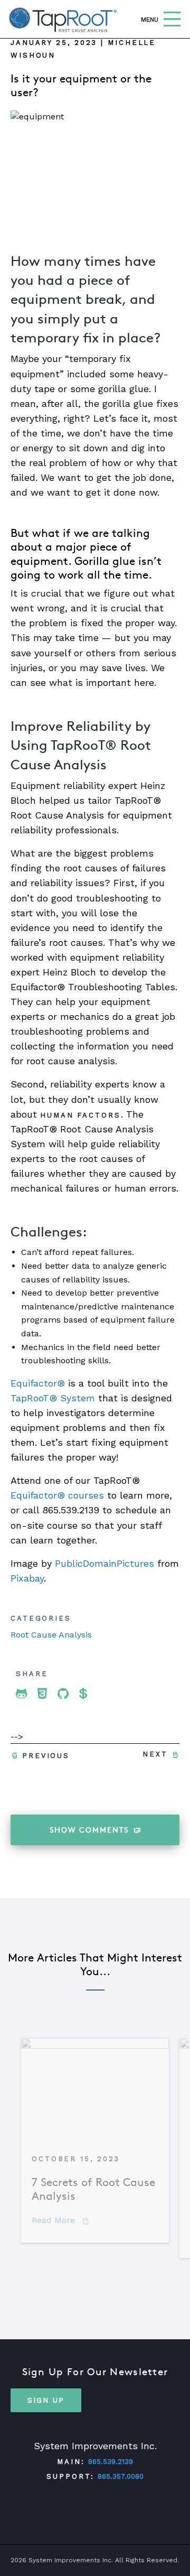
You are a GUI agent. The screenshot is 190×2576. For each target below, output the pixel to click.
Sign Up (46, 2400)
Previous (46, 1756)
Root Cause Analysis (51, 1635)
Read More (60, 2220)
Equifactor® (38, 1383)
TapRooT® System (53, 1398)
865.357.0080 (121, 2476)
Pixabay (27, 1578)
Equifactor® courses (57, 1495)
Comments (89, 1830)
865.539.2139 (111, 2462)
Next (155, 1754)
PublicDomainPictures (104, 1563)
